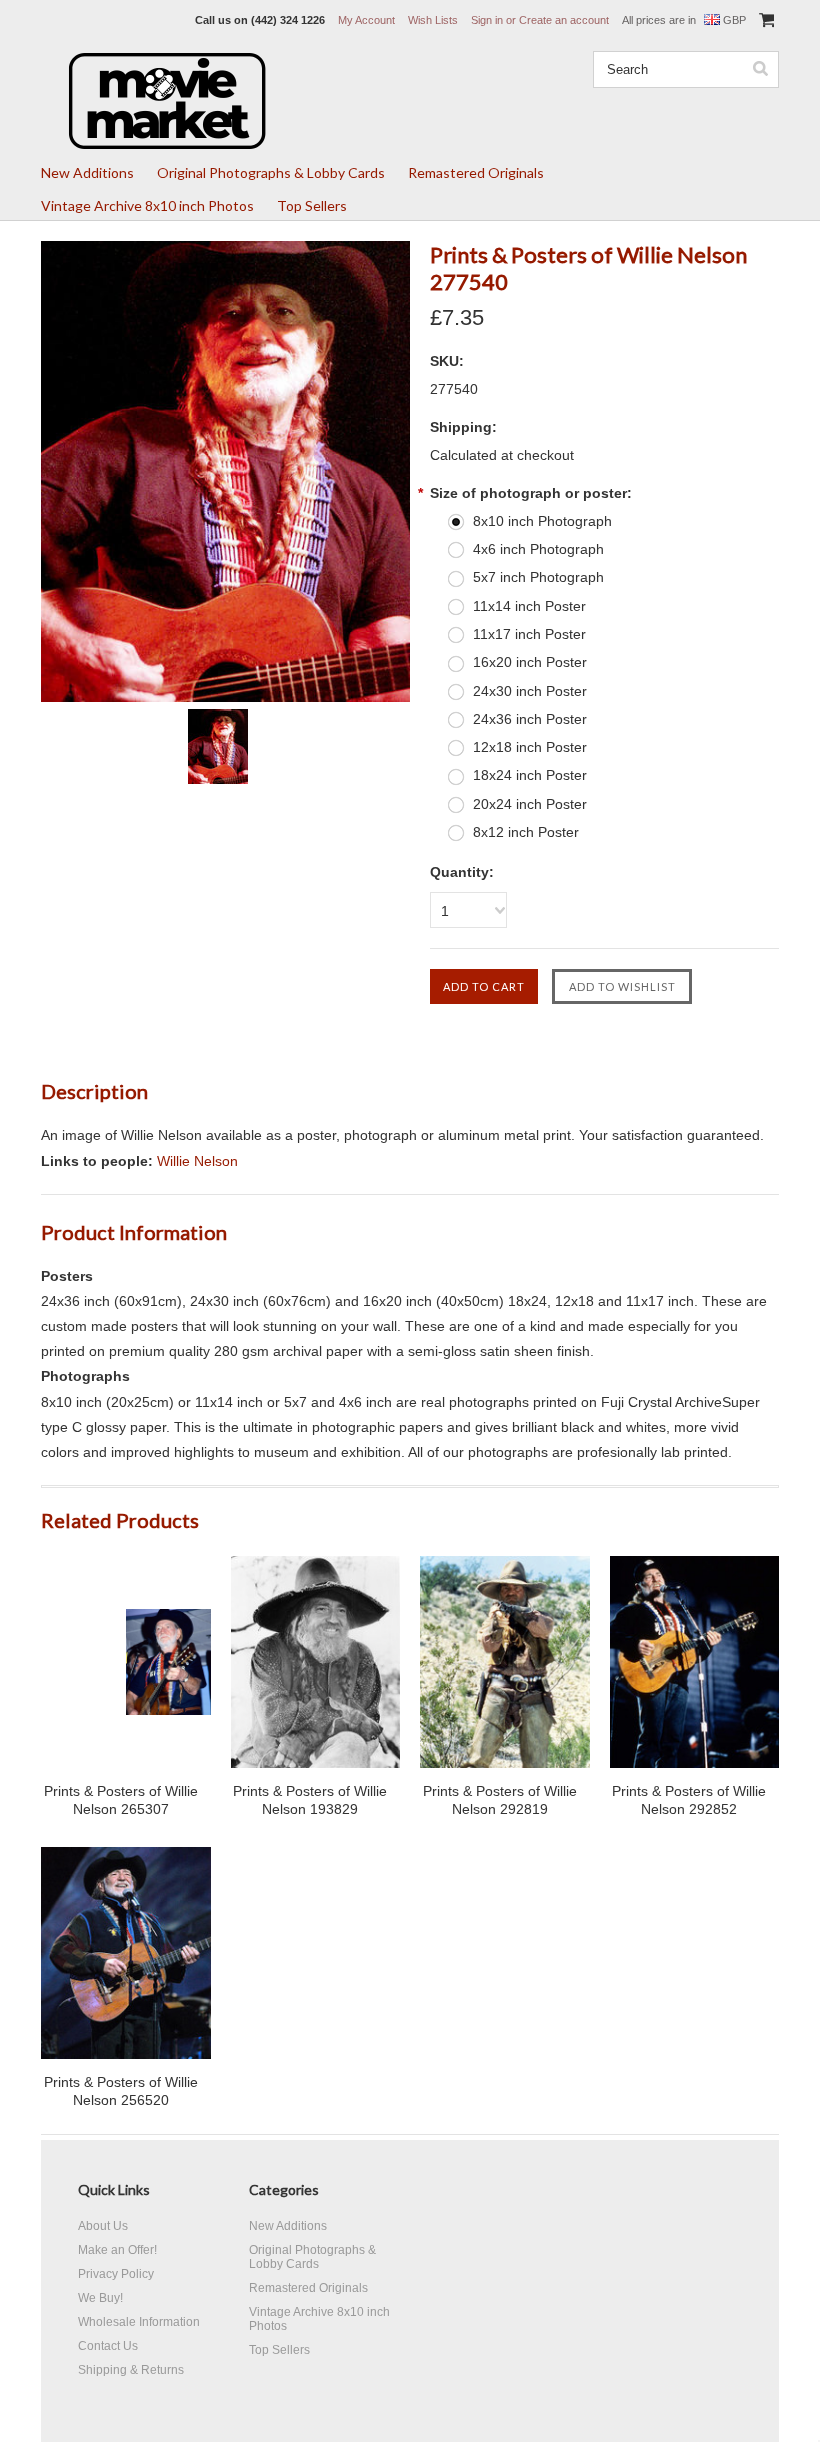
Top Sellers (312, 205)
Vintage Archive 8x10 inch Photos (147, 205)
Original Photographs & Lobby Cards (271, 172)
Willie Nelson (197, 1161)
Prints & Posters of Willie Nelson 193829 (310, 1800)
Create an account (564, 20)
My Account (366, 20)
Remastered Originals (476, 172)
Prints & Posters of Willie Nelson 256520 (121, 2091)
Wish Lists (433, 20)
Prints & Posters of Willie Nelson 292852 (689, 1800)
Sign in (487, 20)
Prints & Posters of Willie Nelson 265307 (121, 1800)
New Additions (87, 172)
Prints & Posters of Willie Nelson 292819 (500, 1800)
